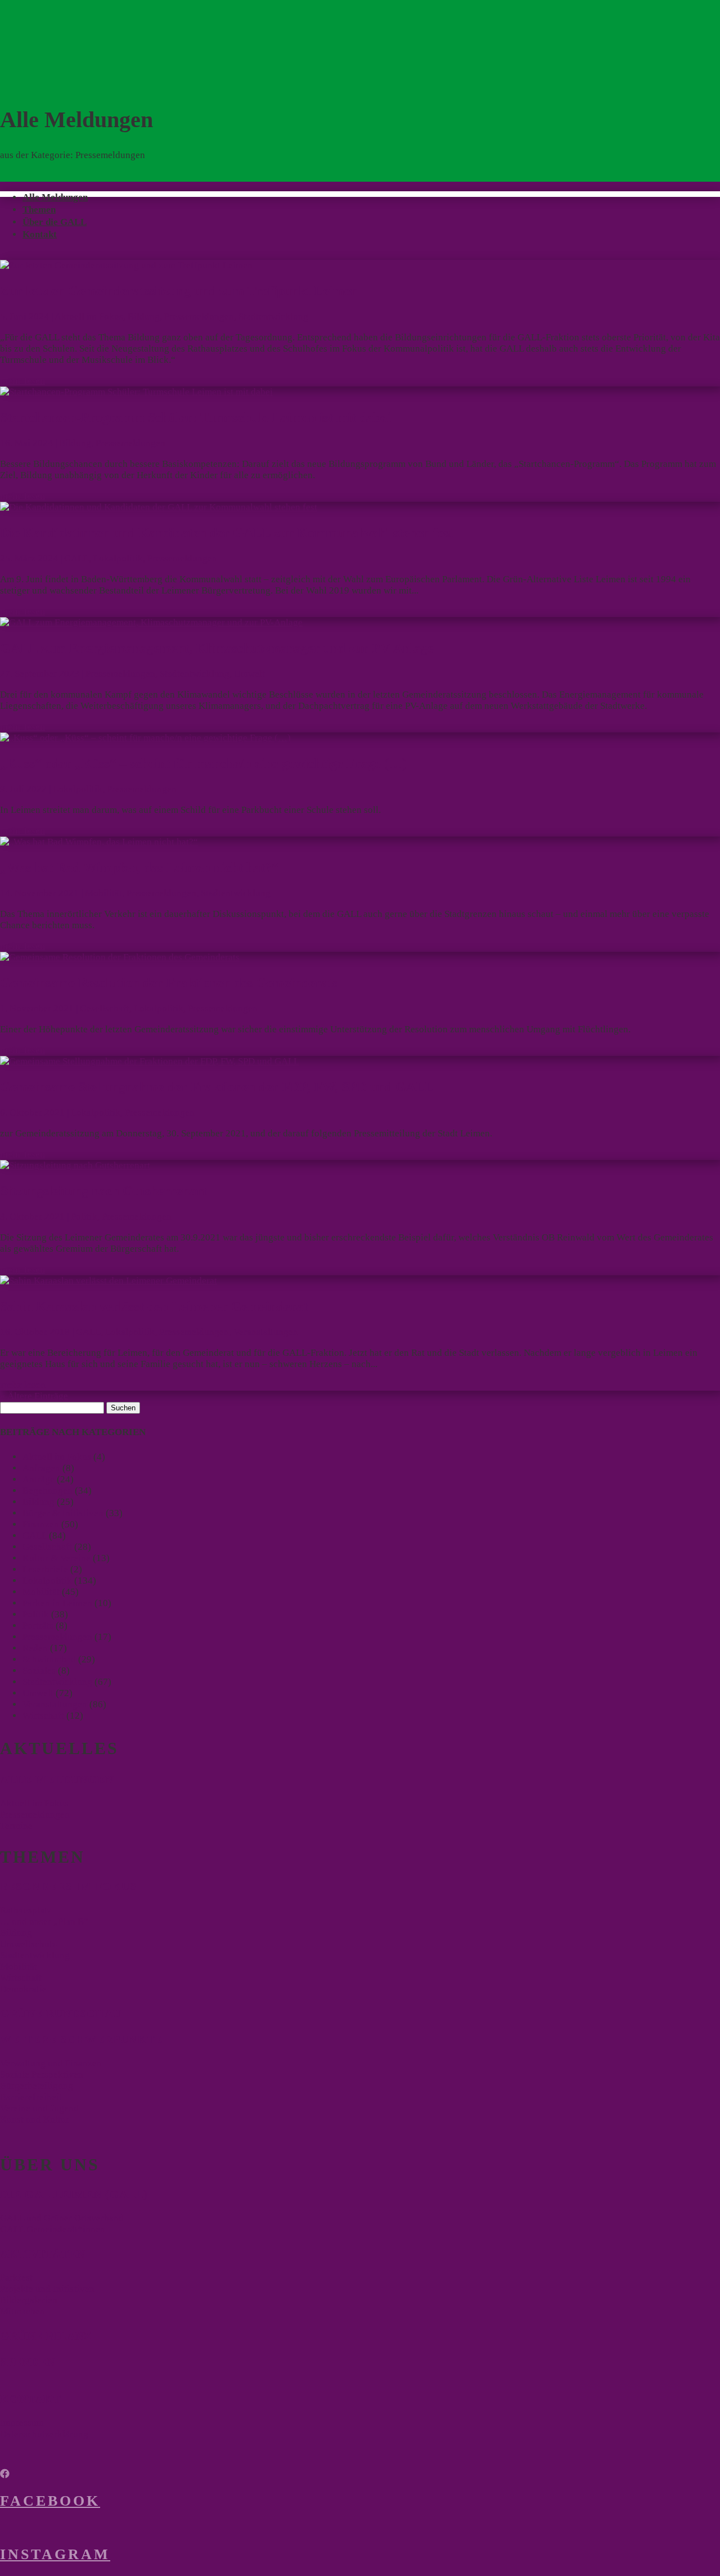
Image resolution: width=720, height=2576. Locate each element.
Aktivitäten (42, 2254)
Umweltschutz (28, 1944)
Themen (39, 210)
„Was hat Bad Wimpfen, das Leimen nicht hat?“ (139, 867)
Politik (84, 1217)
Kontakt (40, 234)
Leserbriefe (45, 1569)
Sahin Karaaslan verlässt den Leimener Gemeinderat (154, 1306)
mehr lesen (22, 381)
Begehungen (48, 1491)
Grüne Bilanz (46, 2336)
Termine (16, 1826)
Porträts (38, 1626)
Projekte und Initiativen (47, 2289)
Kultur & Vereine (57, 1558)
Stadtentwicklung (273, 316)
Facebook (50, 2501)
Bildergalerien (29, 2300)
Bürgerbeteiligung (37, 2086)
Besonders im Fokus (68, 1886)
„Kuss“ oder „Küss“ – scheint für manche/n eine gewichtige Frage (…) (203, 763)
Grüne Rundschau (61, 2013)
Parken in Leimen (57, 1603)
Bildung (144, 316)
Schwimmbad (49, 1659)
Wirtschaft (43, 1716)
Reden (35, 1648)
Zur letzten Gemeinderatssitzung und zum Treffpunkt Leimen (179, 291)
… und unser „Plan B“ (44, 1921)
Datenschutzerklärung (44, 2434)
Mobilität (103, 893)
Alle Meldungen (55, 197)
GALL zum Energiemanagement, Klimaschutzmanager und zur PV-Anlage (217, 648)
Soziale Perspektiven (42, 2074)
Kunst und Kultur (35, 2119)
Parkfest (16, 2278)
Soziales (39, 1671)
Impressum (22, 2423)
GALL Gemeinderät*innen (53, 2229)
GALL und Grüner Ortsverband (62, 2218)
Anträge (39, 1479)
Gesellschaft (105, 1008)
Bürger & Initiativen (63, 1513)
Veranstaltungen (266, 1332)
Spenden (28, 2362)
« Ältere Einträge (34, 1396)
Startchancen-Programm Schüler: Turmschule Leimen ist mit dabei (195, 417)
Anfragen (41, 1468)
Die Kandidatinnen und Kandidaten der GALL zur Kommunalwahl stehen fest (227, 533)
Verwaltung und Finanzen (51, 2063)
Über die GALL (55, 222)
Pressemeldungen (199, 316)
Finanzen (41, 1524)
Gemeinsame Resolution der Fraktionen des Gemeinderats (169, 983)
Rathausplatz (26, 1910)
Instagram (55, 2554)
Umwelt (249, 674)
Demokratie (23, 1989)
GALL (76, 558)
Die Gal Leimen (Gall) (74, 2194)
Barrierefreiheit (31, 2097)
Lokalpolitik (118, 558)
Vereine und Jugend (39, 2108)
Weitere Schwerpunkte (81, 2039)
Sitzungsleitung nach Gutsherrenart (103, 1191)
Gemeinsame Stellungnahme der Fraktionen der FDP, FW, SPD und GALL (217, 1087)
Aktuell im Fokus (89, 316)
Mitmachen (22, 2311)
